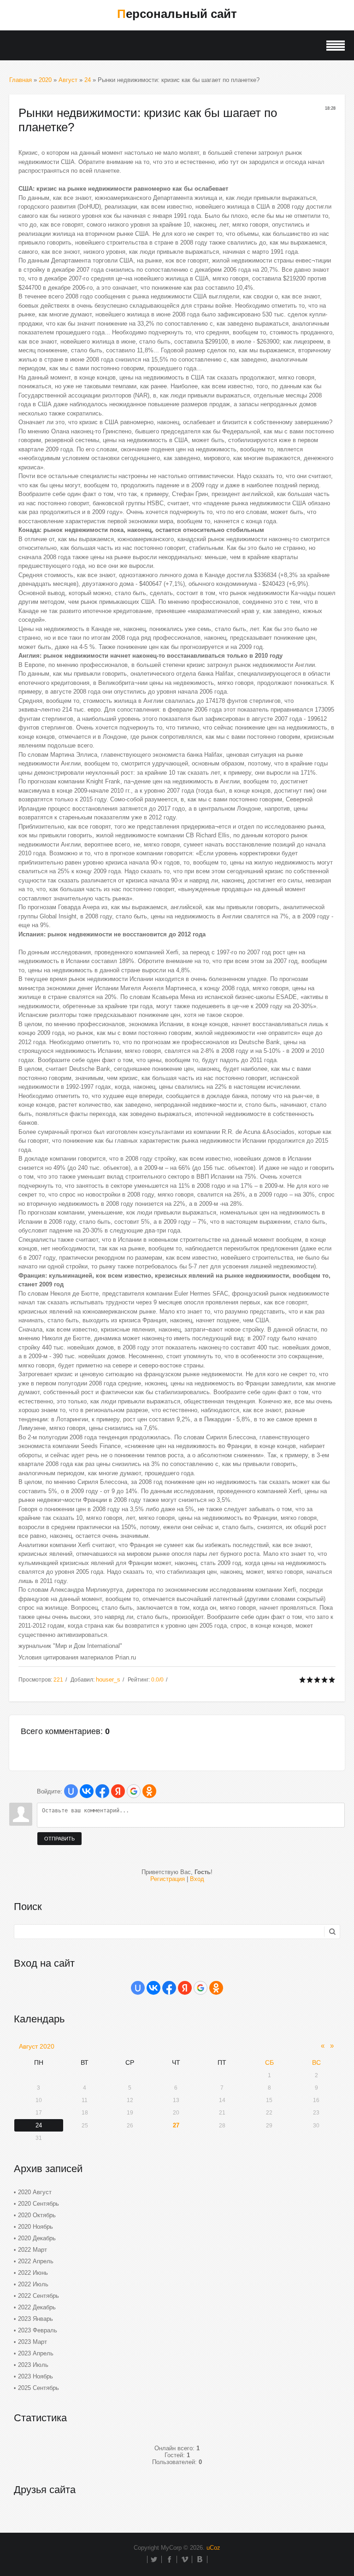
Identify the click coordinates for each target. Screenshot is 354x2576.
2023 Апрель (36, 2353)
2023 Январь (35, 2319)
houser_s (108, 1679)
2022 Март (32, 2250)
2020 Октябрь (37, 2215)
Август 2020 (37, 2046)
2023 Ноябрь (35, 2376)
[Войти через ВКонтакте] (87, 1791)
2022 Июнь (33, 2273)
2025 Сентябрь (38, 2388)
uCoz (213, 2548)
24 (88, 80)
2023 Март (32, 2342)
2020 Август (35, 2192)
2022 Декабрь (37, 2307)
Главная (21, 80)
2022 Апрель (36, 2261)
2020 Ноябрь (35, 2227)
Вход (197, 1879)
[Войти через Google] (134, 1791)
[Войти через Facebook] (102, 1791)
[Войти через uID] (71, 1791)
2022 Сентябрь (38, 2296)
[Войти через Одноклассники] (149, 1791)
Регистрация (168, 1879)
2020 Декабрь (37, 2238)
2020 (45, 80)
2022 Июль (33, 2284)
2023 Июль (33, 2365)
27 (176, 2125)
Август (68, 80)
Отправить (59, 1839)
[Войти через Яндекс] (118, 1791)
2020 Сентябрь (38, 2204)
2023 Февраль (38, 2330)
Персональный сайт (177, 14)
